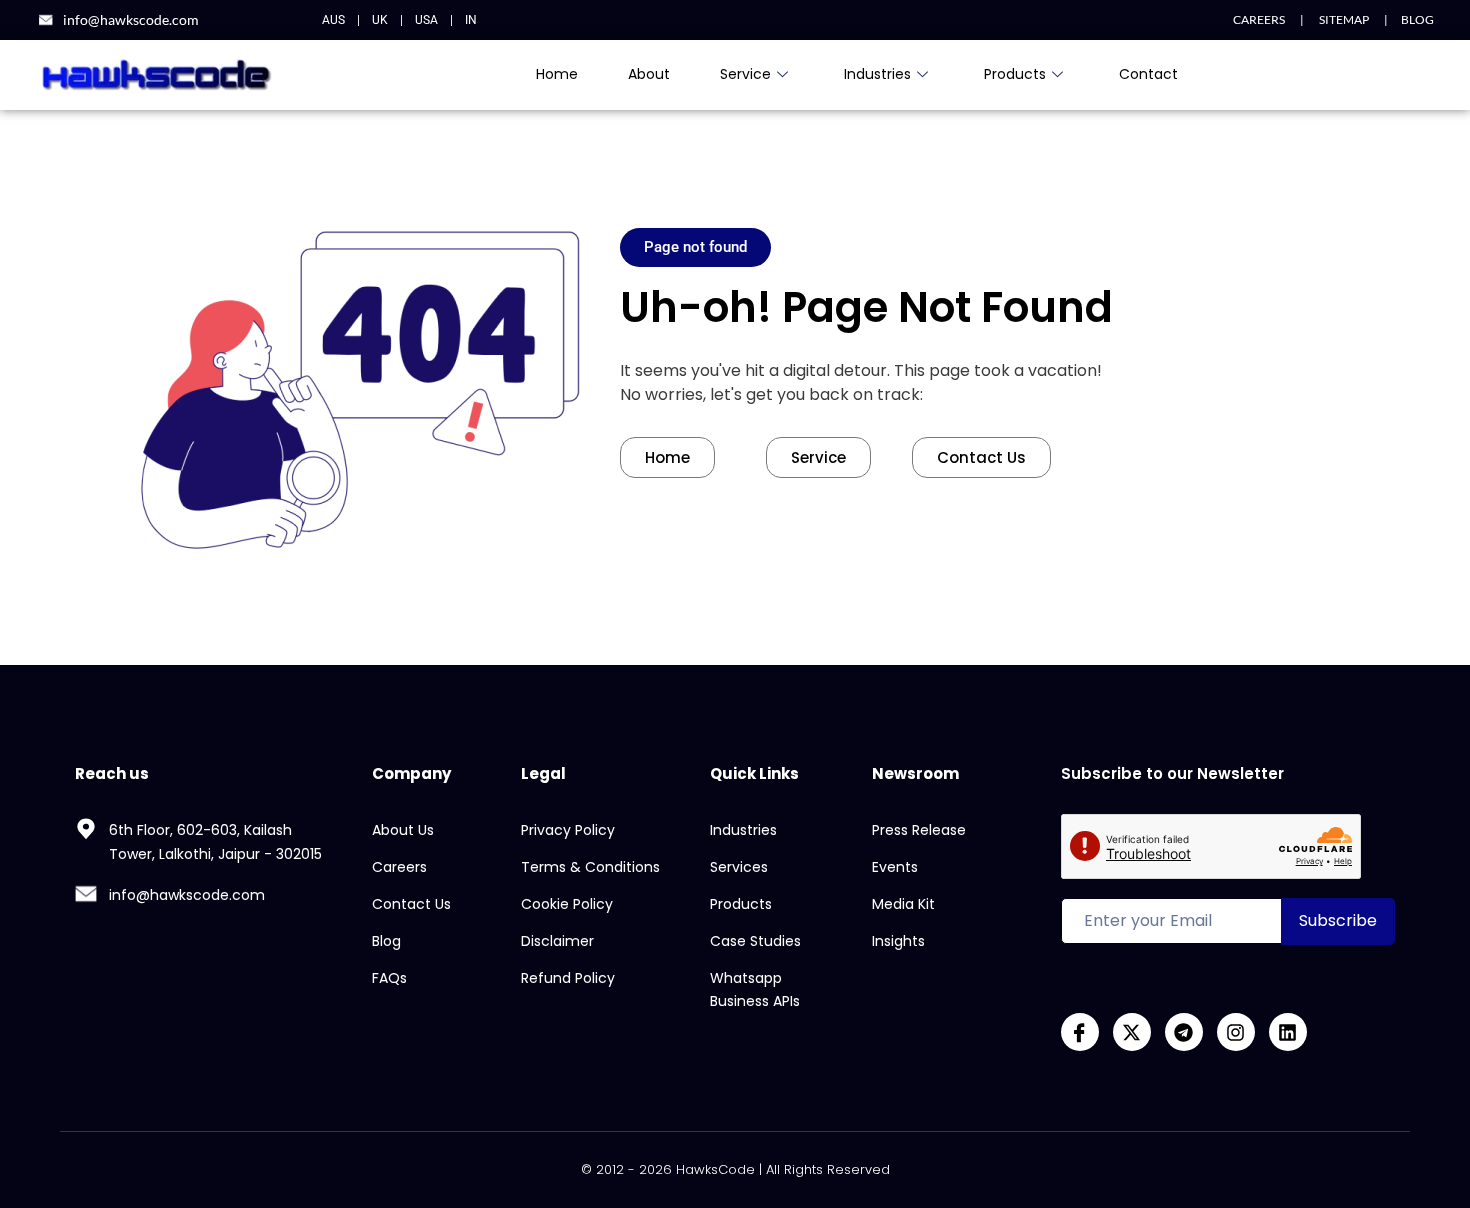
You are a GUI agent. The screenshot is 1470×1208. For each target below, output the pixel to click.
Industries (877, 74)
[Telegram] (1184, 1032)
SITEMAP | (1346, 19)
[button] (695, 247)
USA (426, 20)
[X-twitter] (1132, 1032)
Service (745, 74)
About (649, 74)
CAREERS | (1268, 19)
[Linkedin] (1288, 1032)
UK (380, 20)
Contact (1148, 74)
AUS (333, 20)
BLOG (1417, 19)
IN (471, 20)
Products (1015, 74)
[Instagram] (1236, 1032)
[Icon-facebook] (1080, 1032)
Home (557, 74)
